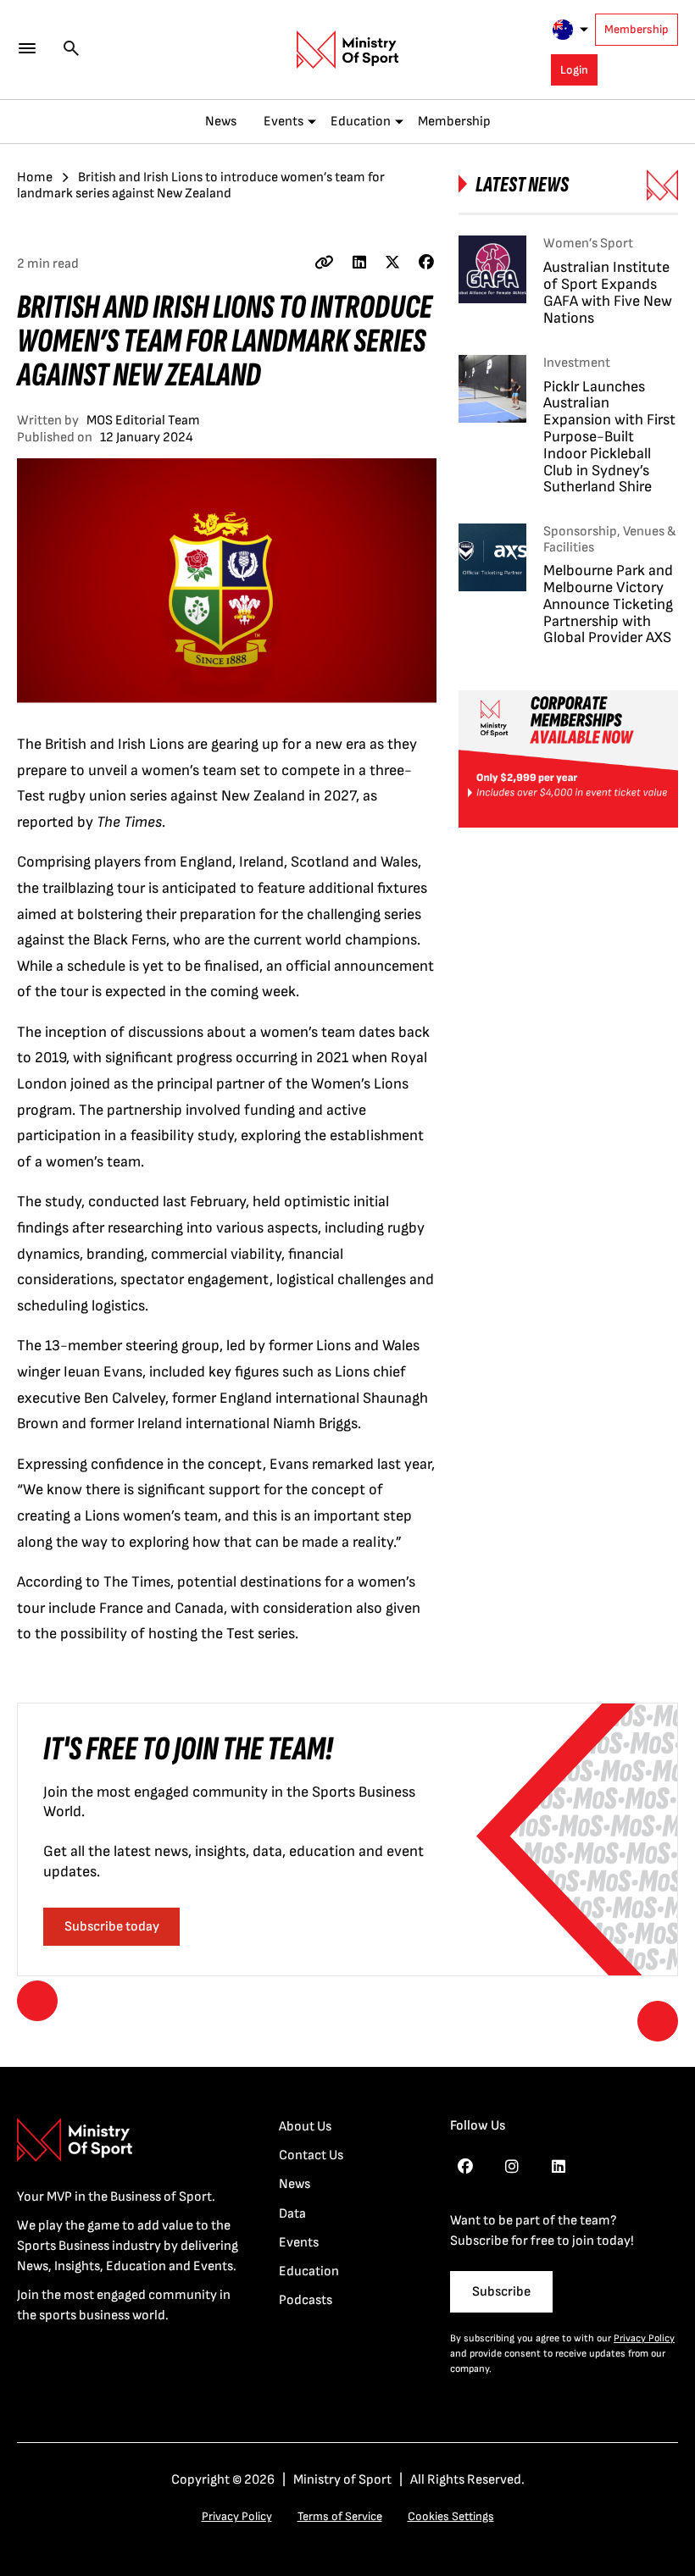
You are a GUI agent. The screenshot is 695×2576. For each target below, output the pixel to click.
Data (292, 2214)
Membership (637, 29)
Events (284, 122)
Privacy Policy (644, 2338)
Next (658, 2021)
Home (35, 177)
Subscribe (501, 2292)
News (221, 122)
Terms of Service (340, 2516)
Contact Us (311, 2155)
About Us (305, 2127)
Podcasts (306, 2300)
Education (361, 122)
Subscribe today (112, 1927)
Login (574, 70)
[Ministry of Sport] (347, 50)
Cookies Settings (451, 2516)
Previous (37, 2001)
